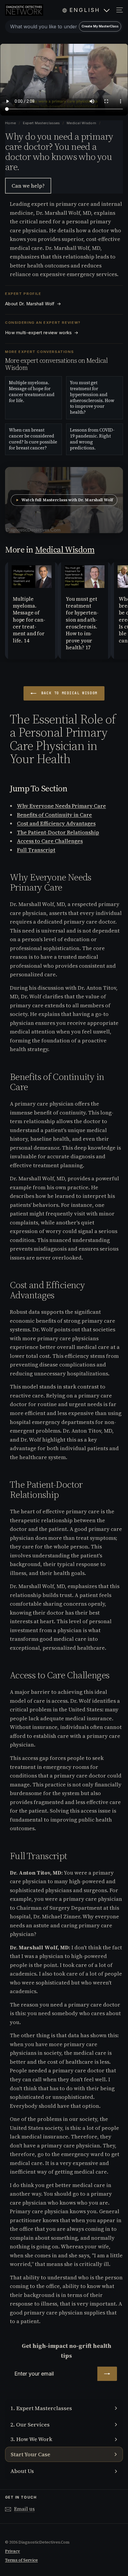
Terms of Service (21, 2560)
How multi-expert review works (42, 333)
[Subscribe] (107, 2374)
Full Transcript (36, 850)
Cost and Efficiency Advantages (56, 823)
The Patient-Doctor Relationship (58, 832)
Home (11, 123)
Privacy (13, 2551)
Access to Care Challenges (50, 841)
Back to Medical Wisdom (68, 693)
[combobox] (64, 27)
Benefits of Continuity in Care (54, 815)
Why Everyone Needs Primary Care (61, 806)
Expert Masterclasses (42, 123)
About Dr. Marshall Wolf (33, 304)
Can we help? (28, 186)
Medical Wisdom (81, 123)
